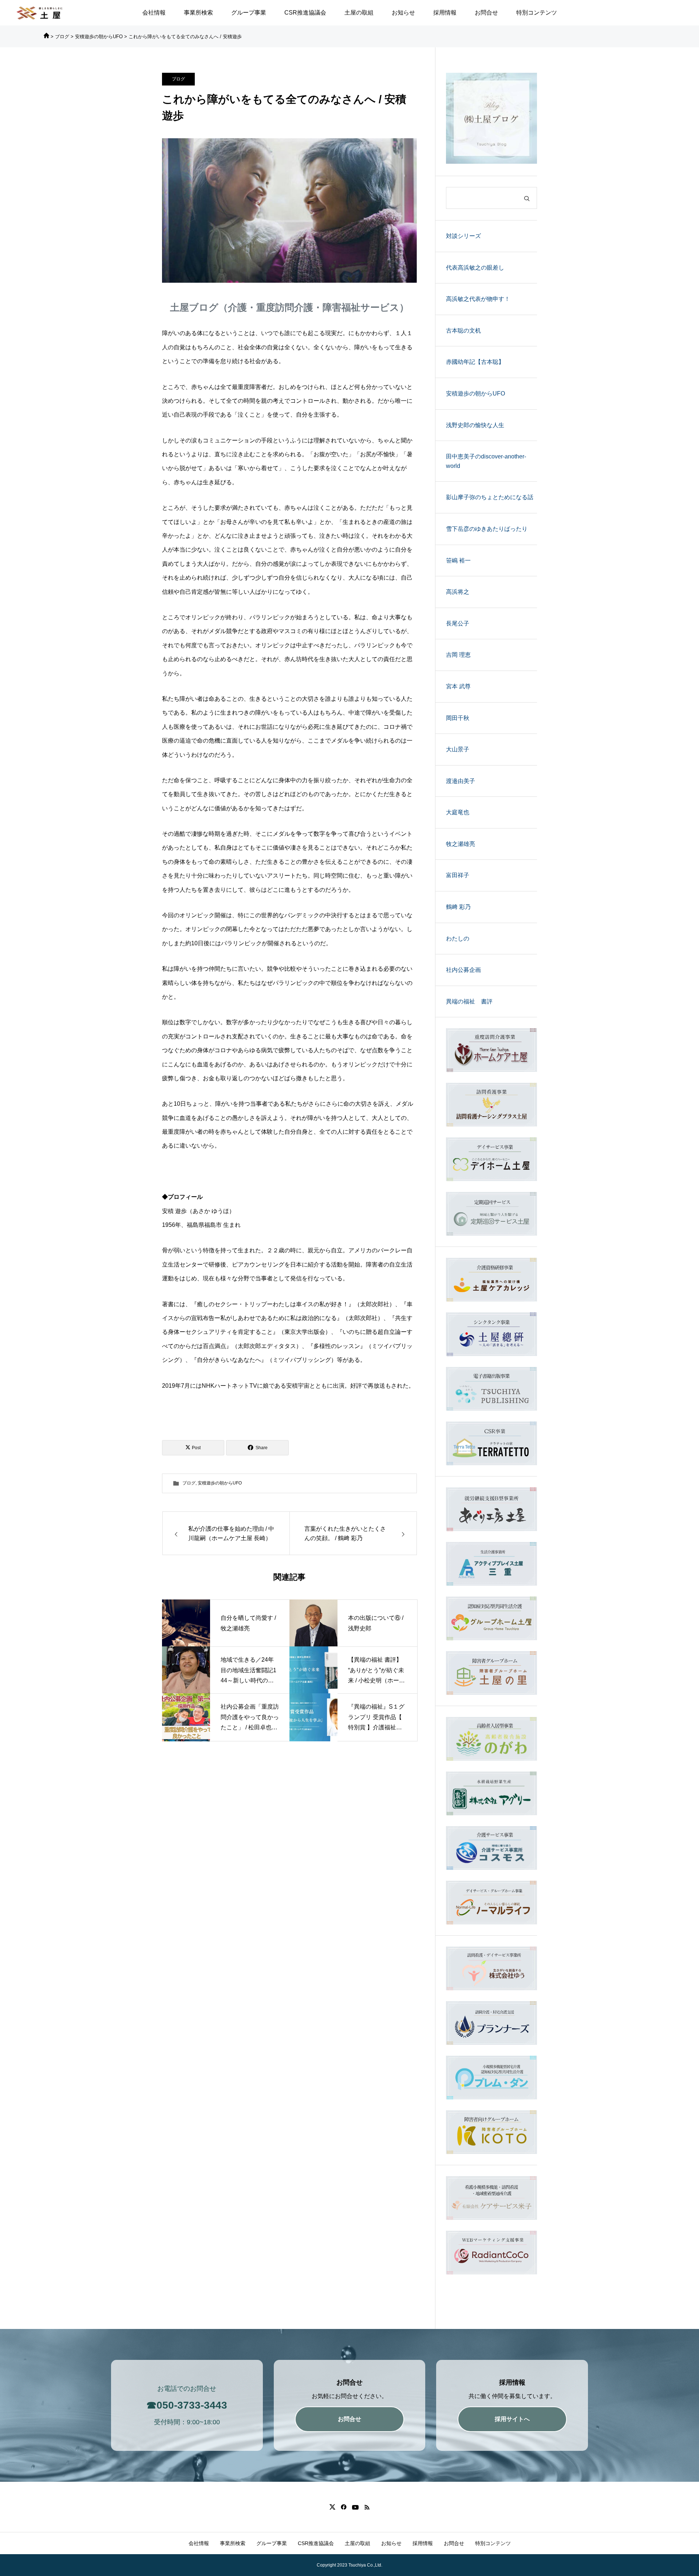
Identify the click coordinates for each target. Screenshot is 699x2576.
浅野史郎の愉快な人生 (475, 425)
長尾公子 (458, 623)
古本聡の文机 (463, 331)
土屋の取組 (359, 13)
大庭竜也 (458, 812)
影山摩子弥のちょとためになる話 (490, 497)
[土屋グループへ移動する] (46, 37)
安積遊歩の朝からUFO (220, 1483)
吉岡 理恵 (458, 655)
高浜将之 (458, 592)
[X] (332, 2507)
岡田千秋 (458, 718)
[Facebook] (343, 2507)
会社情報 (154, 13)
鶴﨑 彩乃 (458, 907)
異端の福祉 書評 (469, 1001)
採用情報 (445, 13)
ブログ (178, 79)
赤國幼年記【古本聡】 (475, 362)
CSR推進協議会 (305, 13)
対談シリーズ (463, 236)
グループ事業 (249, 13)
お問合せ (486, 13)
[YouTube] (355, 2507)
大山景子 (458, 749)
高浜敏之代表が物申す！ (478, 299)
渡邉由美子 (461, 781)
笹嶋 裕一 (458, 560)
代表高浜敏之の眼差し (475, 268)
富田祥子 (458, 875)
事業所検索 (198, 13)
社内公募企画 (463, 970)
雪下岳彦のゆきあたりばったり (487, 529)
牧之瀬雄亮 (461, 844)
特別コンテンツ (537, 13)
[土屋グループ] (40, 13)
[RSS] (367, 2507)
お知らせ (403, 13)
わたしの (458, 939)
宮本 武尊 (458, 686)
